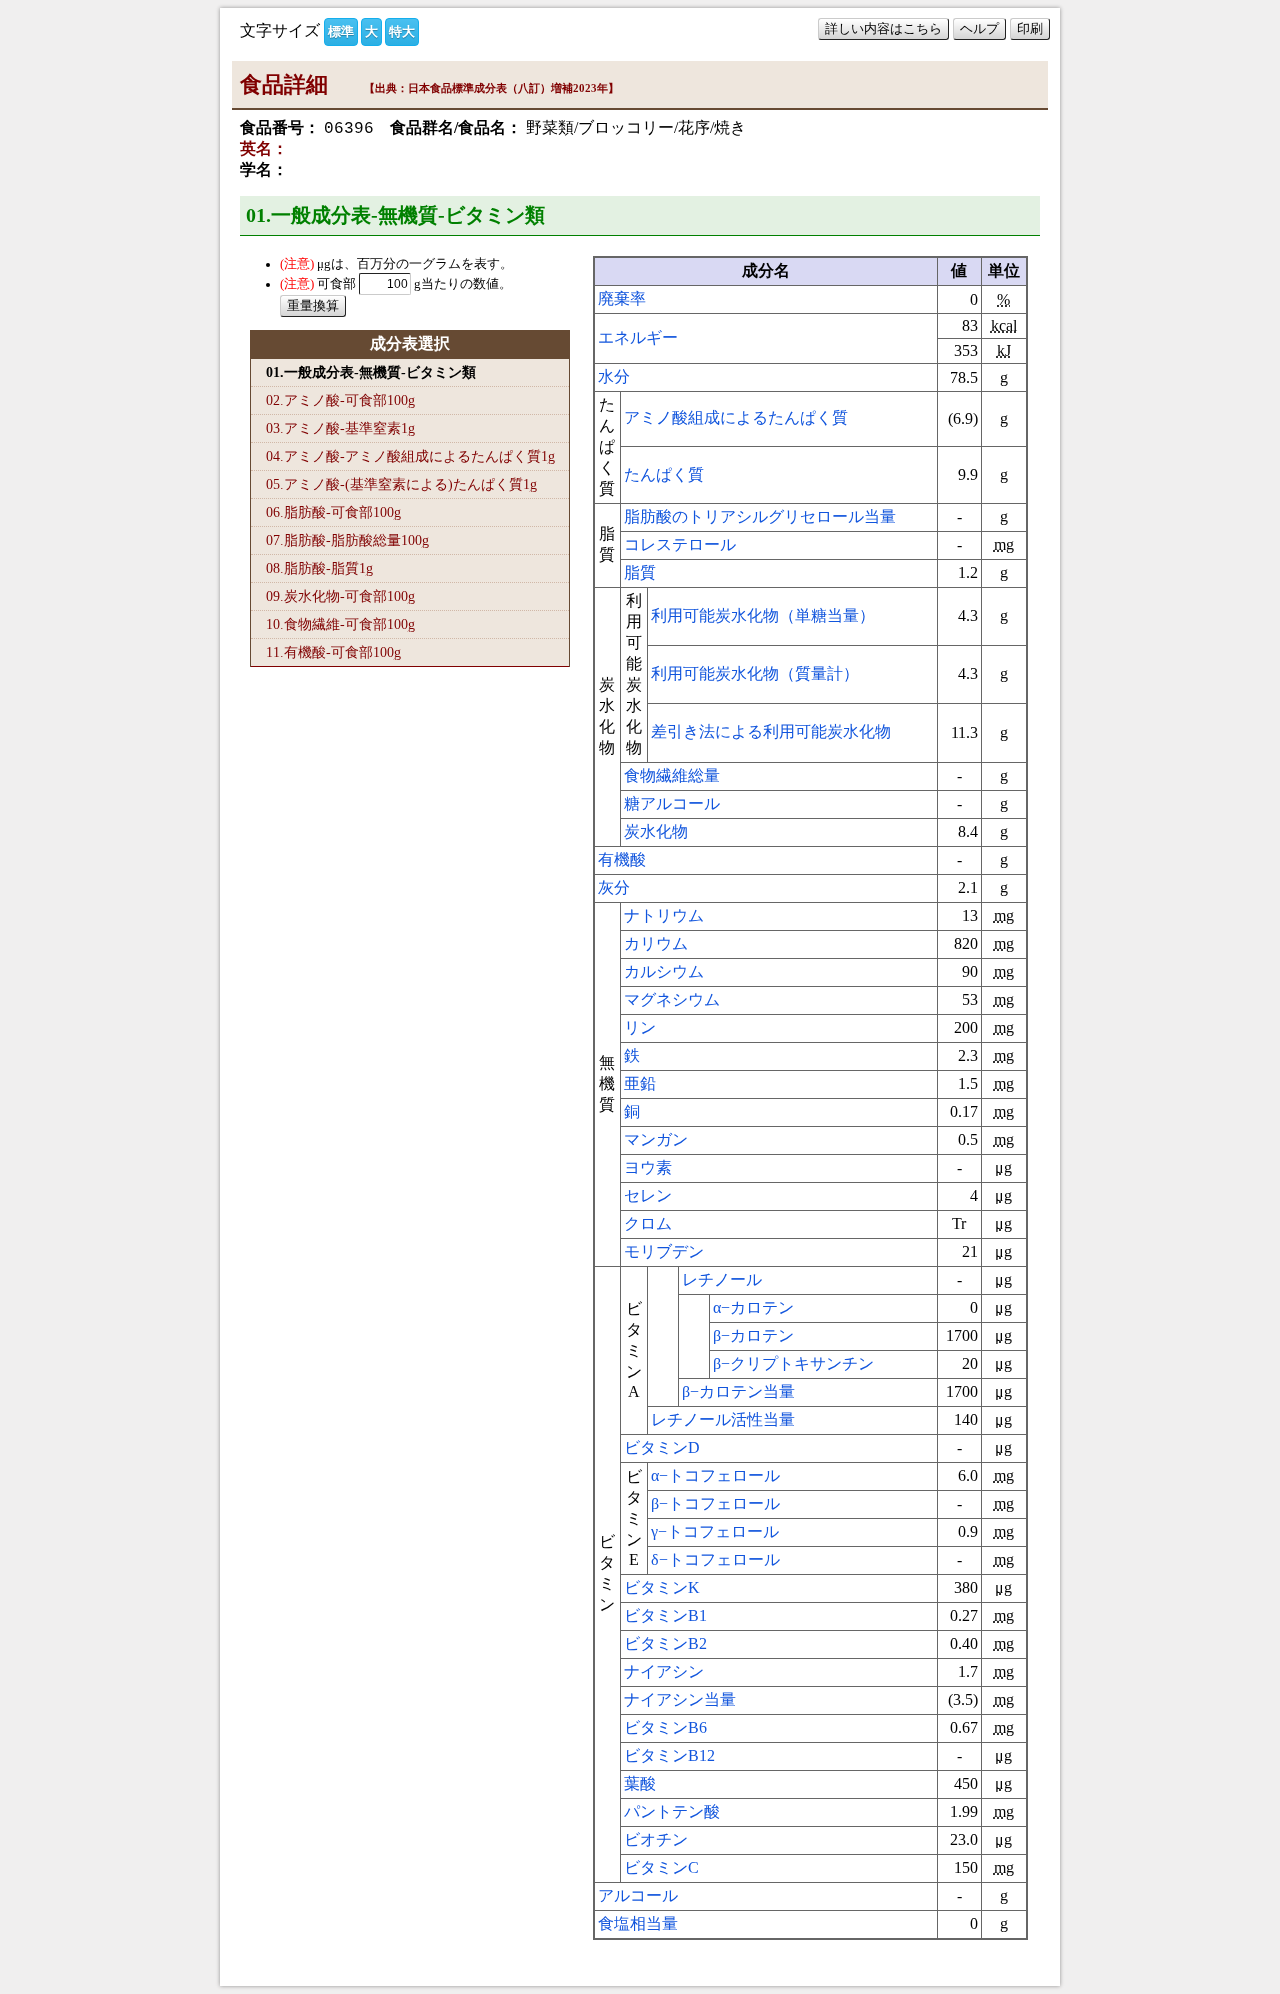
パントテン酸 (672, 1811)
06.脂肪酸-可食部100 (333, 512)
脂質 (640, 572)
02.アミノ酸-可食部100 (340, 400)
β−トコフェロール (715, 1503)
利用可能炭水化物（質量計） (755, 673)
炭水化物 (656, 831)
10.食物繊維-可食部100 (340, 624)
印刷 (1030, 28)
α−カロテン (753, 1307)
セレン (648, 1195)
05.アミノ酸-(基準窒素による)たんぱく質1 (401, 484)
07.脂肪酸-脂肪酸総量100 (347, 540)
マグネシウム (672, 999)
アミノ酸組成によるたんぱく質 (736, 417)
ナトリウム (664, 915)
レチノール (722, 1279)
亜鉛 (640, 1083)
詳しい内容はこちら (883, 28)
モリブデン (664, 1251)
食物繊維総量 (672, 775)
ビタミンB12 (669, 1755)
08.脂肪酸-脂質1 (319, 568)
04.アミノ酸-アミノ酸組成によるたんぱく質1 (410, 456)
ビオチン (656, 1839)
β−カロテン (753, 1335)
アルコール (638, 1895)
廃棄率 (622, 298)
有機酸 (622, 859)
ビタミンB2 (665, 1643)
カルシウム (664, 971)
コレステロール (680, 544)
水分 (614, 376)
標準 (341, 31)
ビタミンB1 (665, 1615)
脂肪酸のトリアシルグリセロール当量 (760, 516)
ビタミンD (662, 1447)
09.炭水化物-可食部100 (340, 596)
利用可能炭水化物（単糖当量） (763, 615)
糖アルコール (672, 803)
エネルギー (638, 337)
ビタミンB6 (665, 1727)
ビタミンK (662, 1587)
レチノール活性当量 (723, 1419)
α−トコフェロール (715, 1475)
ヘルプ (979, 28)
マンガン (656, 1139)
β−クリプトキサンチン (793, 1363)
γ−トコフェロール (715, 1531)
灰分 (614, 887)
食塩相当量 (638, 1923)
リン (640, 1027)
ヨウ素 (648, 1167)
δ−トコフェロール (715, 1559)
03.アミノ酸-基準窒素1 (340, 428)
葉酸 (640, 1783)
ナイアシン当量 (680, 1699)
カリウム (656, 943)
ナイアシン (664, 1671)
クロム (648, 1223)
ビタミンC (661, 1867)
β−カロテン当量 (738, 1391)
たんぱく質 (664, 474)
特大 (402, 31)
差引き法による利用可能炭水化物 (771, 731)
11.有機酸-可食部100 (333, 652)
